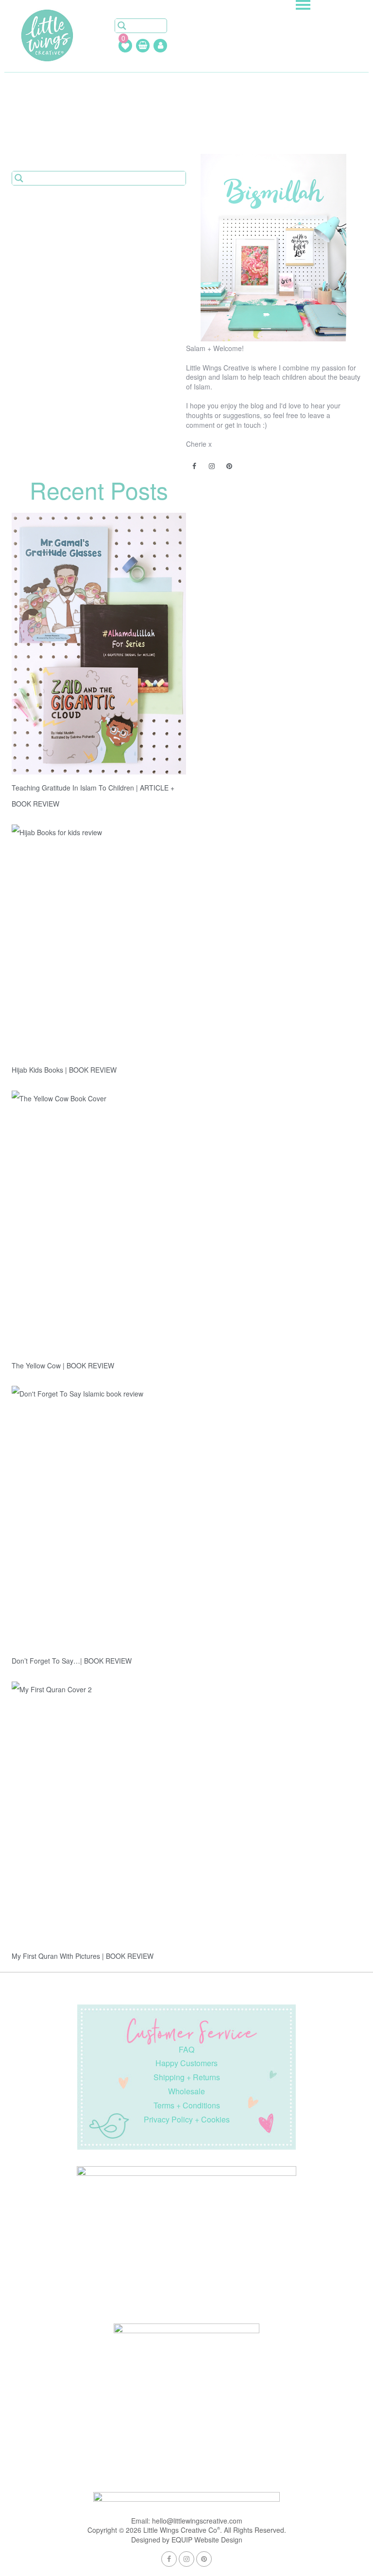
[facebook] (195, 467)
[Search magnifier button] (122, 26)
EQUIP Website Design (207, 2540)
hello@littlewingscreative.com (197, 2521)
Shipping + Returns (187, 2077)
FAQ (186, 2049)
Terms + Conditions (187, 2105)
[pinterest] (230, 467)
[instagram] (212, 467)
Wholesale (186, 2091)
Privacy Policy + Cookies (187, 2119)
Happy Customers (186, 2063)
